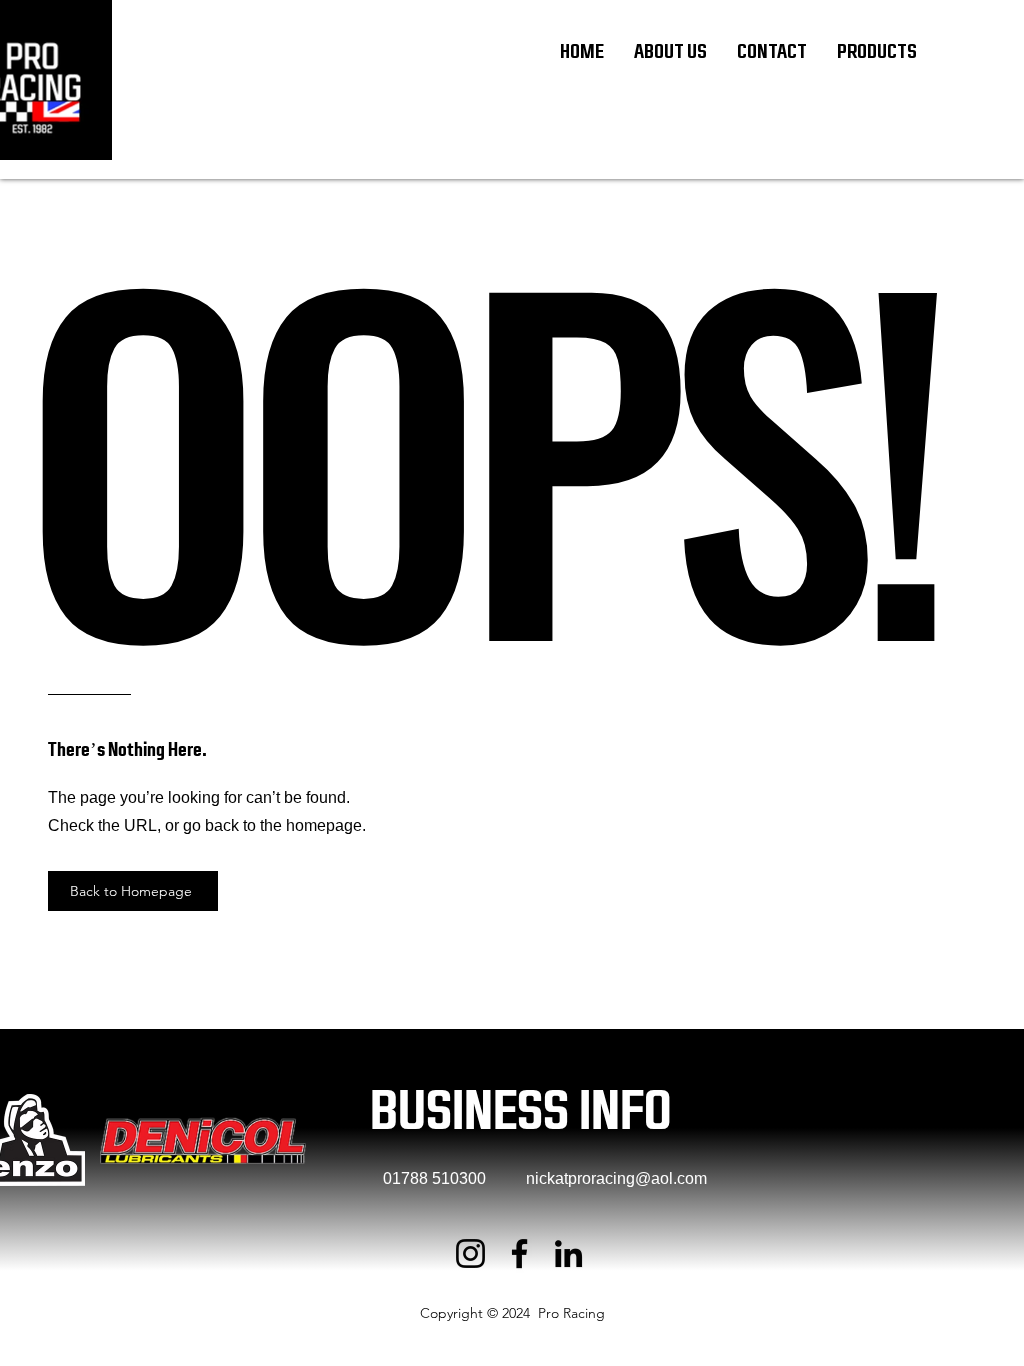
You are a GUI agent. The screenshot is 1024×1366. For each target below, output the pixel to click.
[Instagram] (470, 1253)
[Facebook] (519, 1253)
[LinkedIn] (568, 1253)
